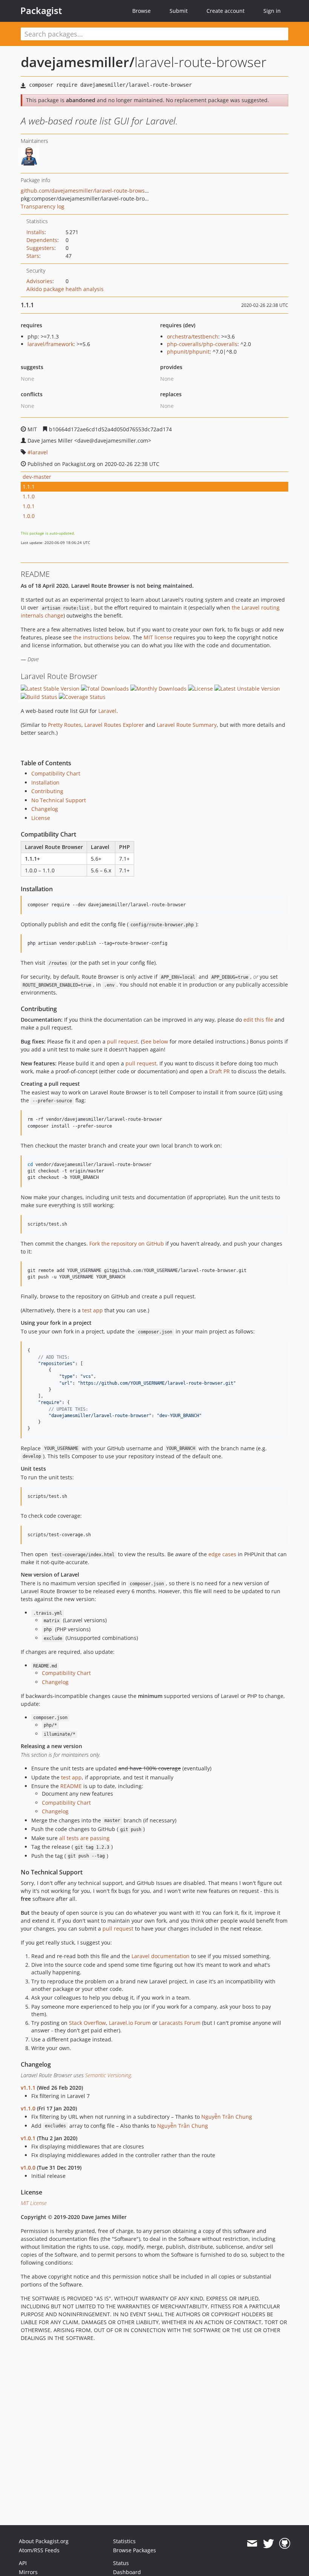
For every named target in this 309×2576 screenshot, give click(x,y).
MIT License (34, 2203)
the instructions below (101, 637)
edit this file (258, 1020)
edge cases (222, 1554)
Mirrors (28, 2572)
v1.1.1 (28, 2088)
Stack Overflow (87, 2023)
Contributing (47, 791)
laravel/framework (50, 344)
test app (93, 1310)
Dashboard (127, 2572)
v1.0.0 (28, 2168)
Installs (35, 232)
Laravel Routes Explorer (114, 725)
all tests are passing (84, 1838)
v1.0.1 (28, 2138)
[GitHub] (285, 2544)
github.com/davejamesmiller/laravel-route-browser (85, 191)
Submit (179, 11)
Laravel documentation (161, 1956)
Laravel (107, 711)
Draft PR (220, 1071)
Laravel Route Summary (187, 725)
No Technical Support (59, 800)
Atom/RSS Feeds (39, 2550)
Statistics (124, 2541)
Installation (45, 782)
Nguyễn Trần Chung (227, 2117)
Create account (226, 11)
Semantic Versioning (108, 2075)
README (71, 1786)
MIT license (158, 637)
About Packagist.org (44, 2541)
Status (121, 2563)
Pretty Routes (65, 725)
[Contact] (252, 2544)
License (41, 818)
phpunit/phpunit (188, 352)
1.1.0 (29, 496)
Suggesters (40, 248)
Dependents (42, 240)
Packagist (41, 11)
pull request (122, 1041)
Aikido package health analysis (65, 289)
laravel (39, 452)
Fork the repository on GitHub (127, 1244)
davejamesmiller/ (78, 62)
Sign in (272, 11)
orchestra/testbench (193, 336)
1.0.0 (29, 516)
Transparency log (43, 206)
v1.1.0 (28, 2108)
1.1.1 (29, 487)
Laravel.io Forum (130, 2023)
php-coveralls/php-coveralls (202, 344)
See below (155, 1041)
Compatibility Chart (56, 773)
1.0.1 (29, 506)
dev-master (37, 477)
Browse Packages (135, 2550)
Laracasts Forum (180, 2023)
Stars (33, 256)
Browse (141, 11)
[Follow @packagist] (268, 2544)
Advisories (39, 281)
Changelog (45, 809)
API (23, 2563)
